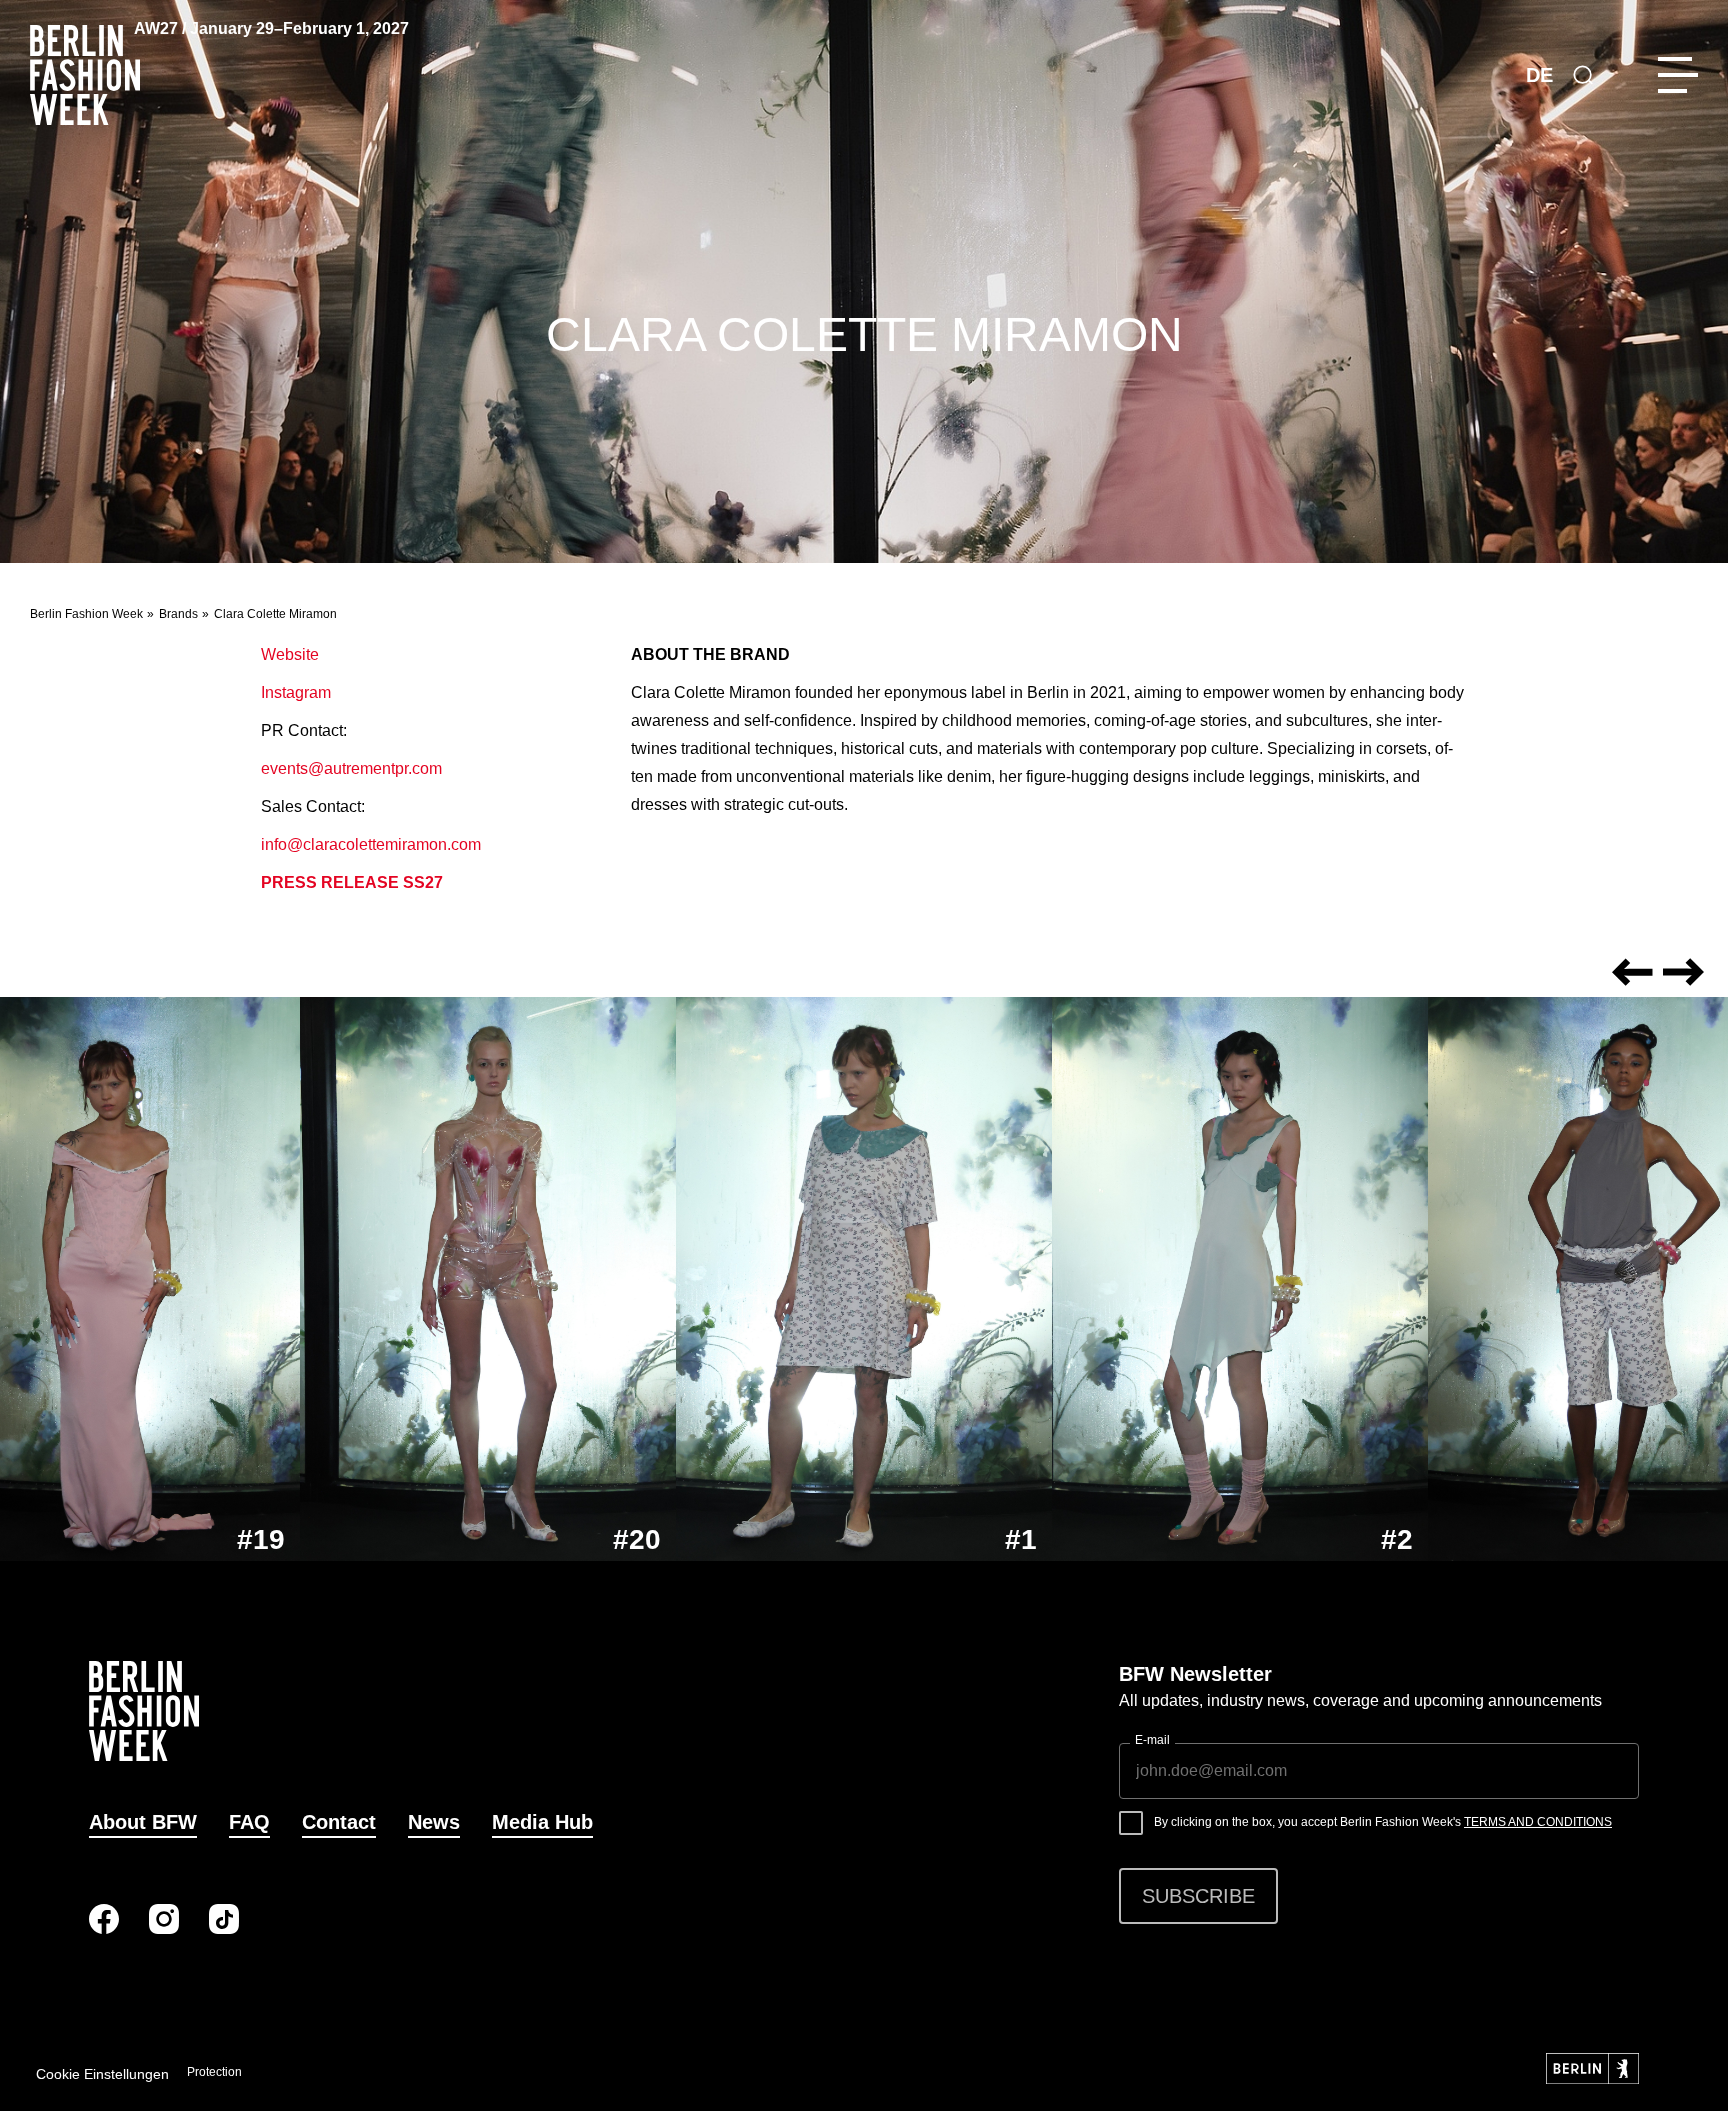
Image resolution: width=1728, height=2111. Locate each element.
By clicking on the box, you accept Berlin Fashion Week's (1383, 1822)
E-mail (1152, 1740)
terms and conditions (1538, 1822)
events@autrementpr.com (351, 768)
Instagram (296, 692)
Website (290, 654)
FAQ (249, 1822)
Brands (178, 614)
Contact (339, 1822)
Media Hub (542, 1822)
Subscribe (1198, 1896)
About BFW (143, 1822)
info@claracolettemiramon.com (371, 844)
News (434, 1822)
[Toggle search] (1583, 75)
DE (1539, 75)
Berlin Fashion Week (86, 614)
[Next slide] (1683, 972)
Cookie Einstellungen (102, 2074)
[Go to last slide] (1633, 972)
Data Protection (200, 2072)
